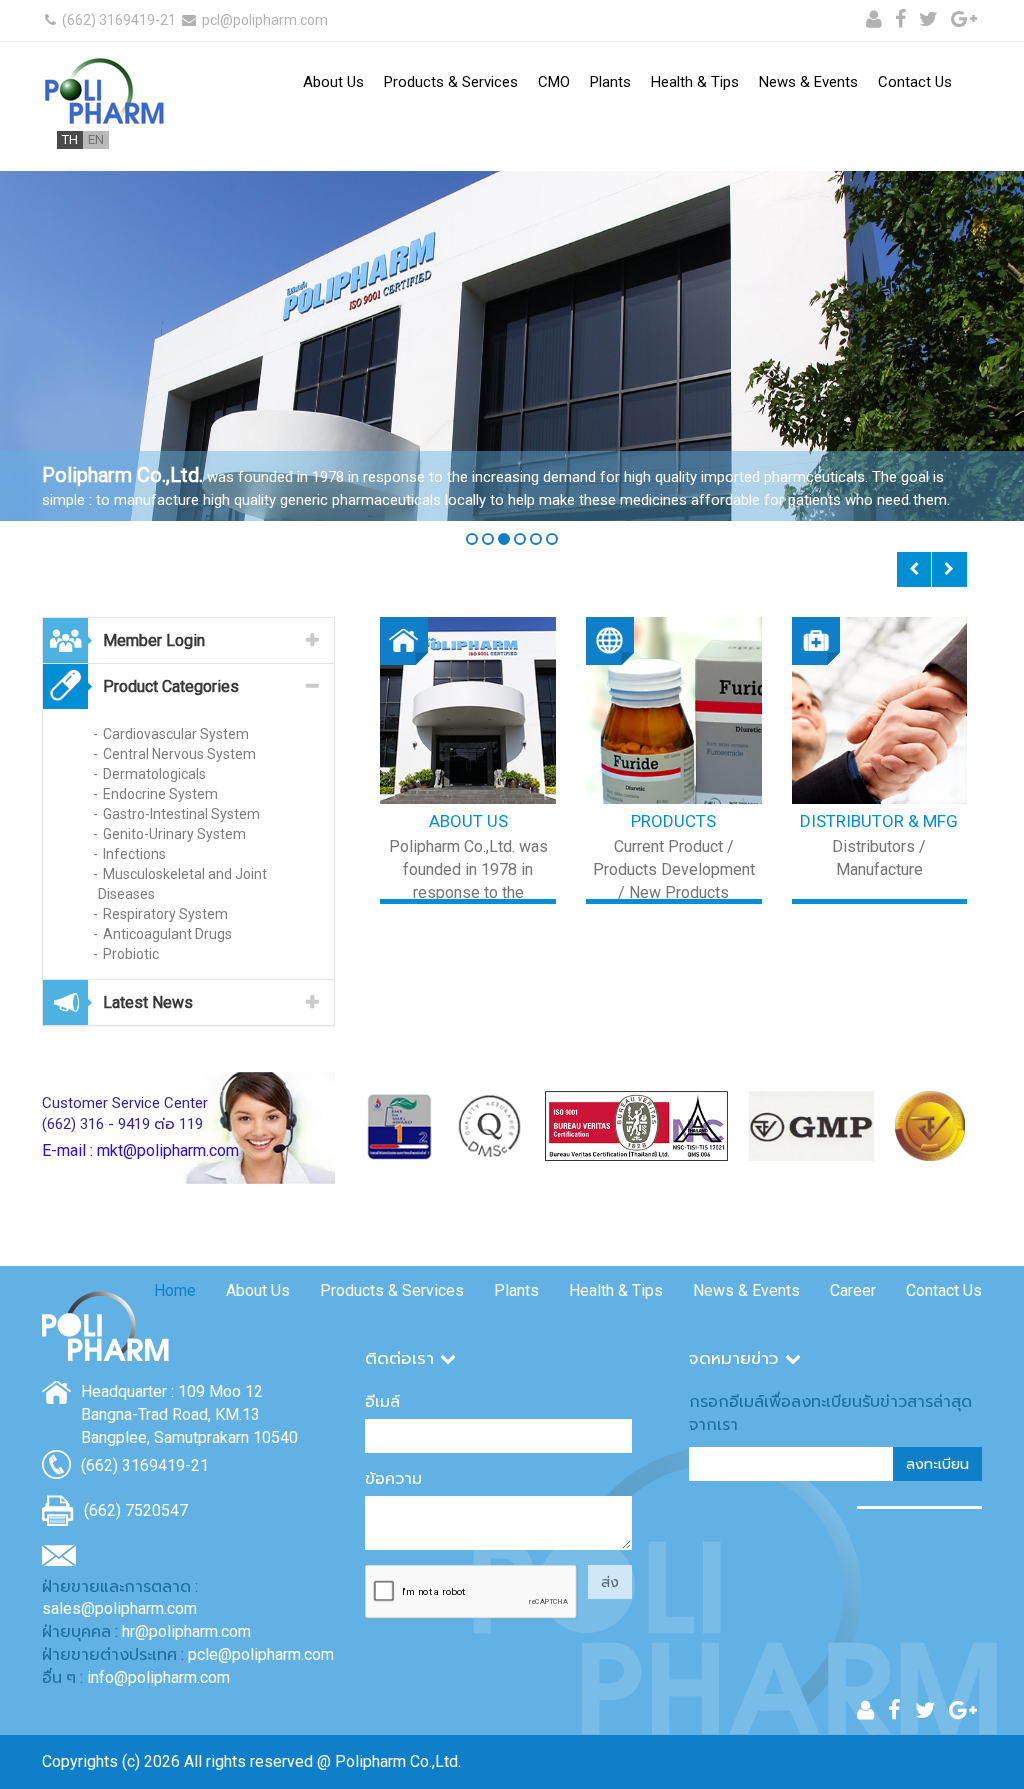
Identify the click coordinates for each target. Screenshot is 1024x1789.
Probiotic (131, 954)
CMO (554, 82)
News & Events (808, 82)
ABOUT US (468, 821)
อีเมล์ (382, 1401)
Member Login (154, 640)
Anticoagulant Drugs (167, 934)
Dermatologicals (154, 774)
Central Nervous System (179, 754)
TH (70, 139)
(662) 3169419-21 (117, 20)
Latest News (148, 1002)
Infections (134, 854)
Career (853, 1290)
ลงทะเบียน (937, 1464)
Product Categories (171, 686)
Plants (610, 82)
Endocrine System (160, 794)
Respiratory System (165, 914)
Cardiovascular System (176, 734)
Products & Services (451, 82)
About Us (333, 82)
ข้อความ (393, 1478)
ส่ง (610, 1582)
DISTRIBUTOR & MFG (879, 821)
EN (96, 139)
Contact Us (915, 82)
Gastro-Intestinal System (181, 814)
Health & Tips (695, 82)
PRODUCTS (673, 821)
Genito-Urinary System (174, 834)
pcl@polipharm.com (263, 20)
